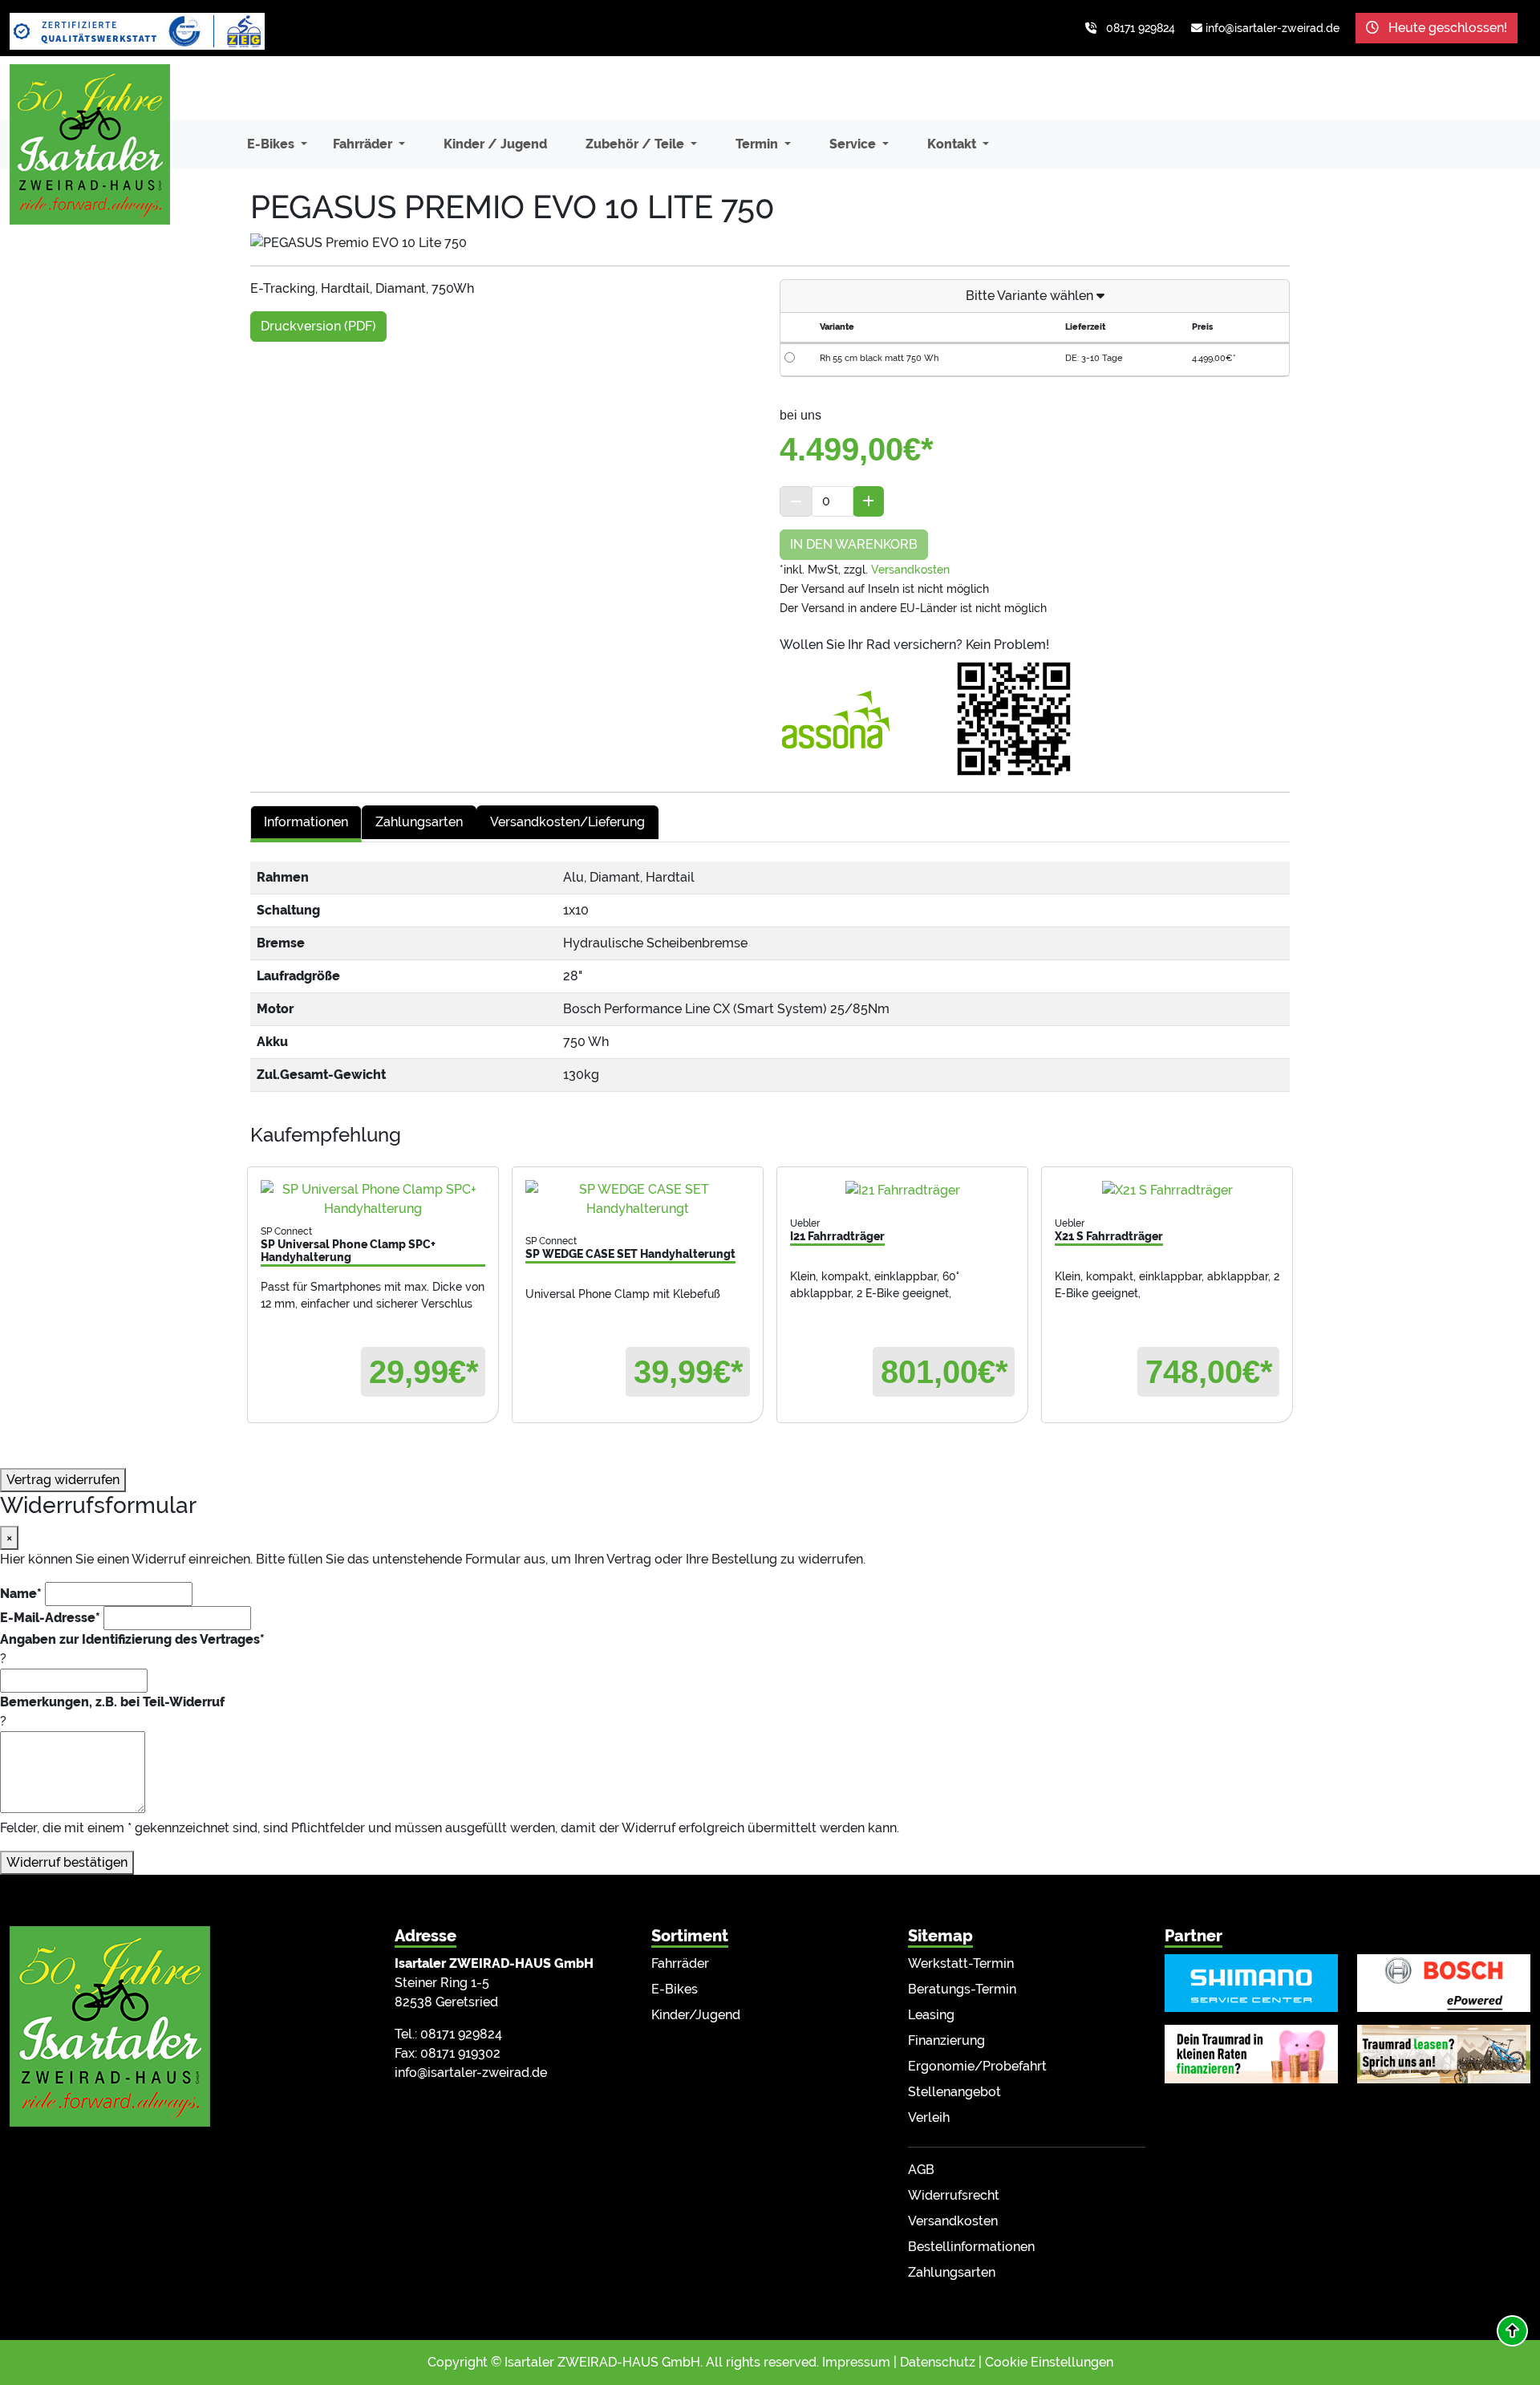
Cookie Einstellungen (1049, 2362)
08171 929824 (1141, 28)
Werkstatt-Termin (961, 1963)
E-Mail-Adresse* (50, 1618)
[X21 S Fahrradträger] (1167, 1190)
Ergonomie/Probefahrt (977, 2066)
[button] (1512, 2331)
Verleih (929, 2117)
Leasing (931, 2015)
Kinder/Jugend (696, 2015)
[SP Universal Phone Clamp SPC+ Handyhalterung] (373, 1199)
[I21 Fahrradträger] (902, 1190)
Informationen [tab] (306, 822)
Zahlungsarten (952, 2272)
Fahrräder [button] (364, 144)
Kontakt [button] (953, 144)
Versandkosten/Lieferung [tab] (567, 822)
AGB (921, 2170)
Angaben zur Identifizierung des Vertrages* (132, 1639)
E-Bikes (675, 1989)
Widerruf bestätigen (67, 1862)
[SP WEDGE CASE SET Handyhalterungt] (638, 1199)
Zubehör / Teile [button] (636, 144)
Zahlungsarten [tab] (419, 822)
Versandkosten (910, 570)
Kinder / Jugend (495, 144)
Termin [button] (758, 144)
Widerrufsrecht (954, 2195)
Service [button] (854, 144)
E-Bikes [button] (272, 144)
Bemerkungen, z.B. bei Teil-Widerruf (112, 1702)
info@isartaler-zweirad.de (1273, 28)
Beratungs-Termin (962, 1989)
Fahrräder (680, 1963)
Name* (21, 1594)
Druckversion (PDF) (318, 326)
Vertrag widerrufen (63, 1480)
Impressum (856, 2362)
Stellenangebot (954, 2092)
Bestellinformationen (971, 2247)
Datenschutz (938, 2362)
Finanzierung (946, 2040)
